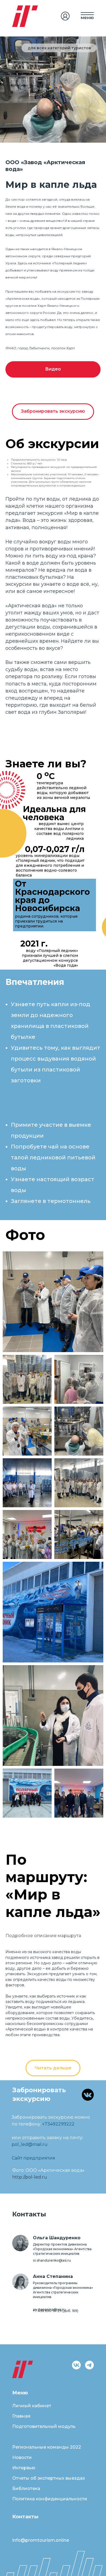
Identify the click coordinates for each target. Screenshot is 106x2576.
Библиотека (26, 2488)
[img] (65, 16)
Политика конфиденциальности (50, 2499)
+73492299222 (58, 2124)
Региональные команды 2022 (47, 2447)
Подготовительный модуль (44, 2426)
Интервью (24, 2468)
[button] (53, 369)
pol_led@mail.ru (30, 2144)
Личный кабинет (32, 2406)
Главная (21, 2416)
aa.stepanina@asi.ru (49, 2309)
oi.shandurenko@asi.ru (52, 2260)
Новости (22, 2457)
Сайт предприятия (33, 2158)
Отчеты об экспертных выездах (49, 2478)
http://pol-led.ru (30, 2177)
